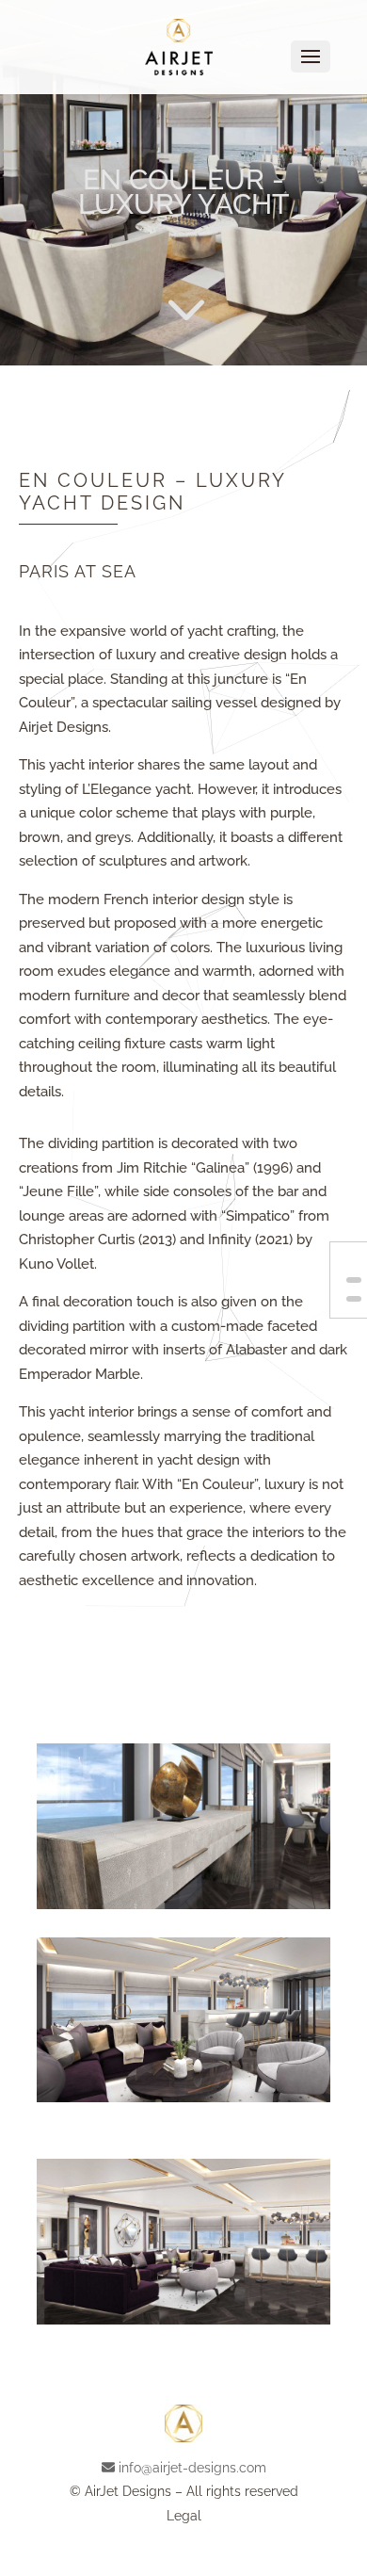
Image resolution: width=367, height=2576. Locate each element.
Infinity (230, 1239)
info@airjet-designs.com (192, 2468)
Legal (184, 2516)
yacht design (199, 1460)
